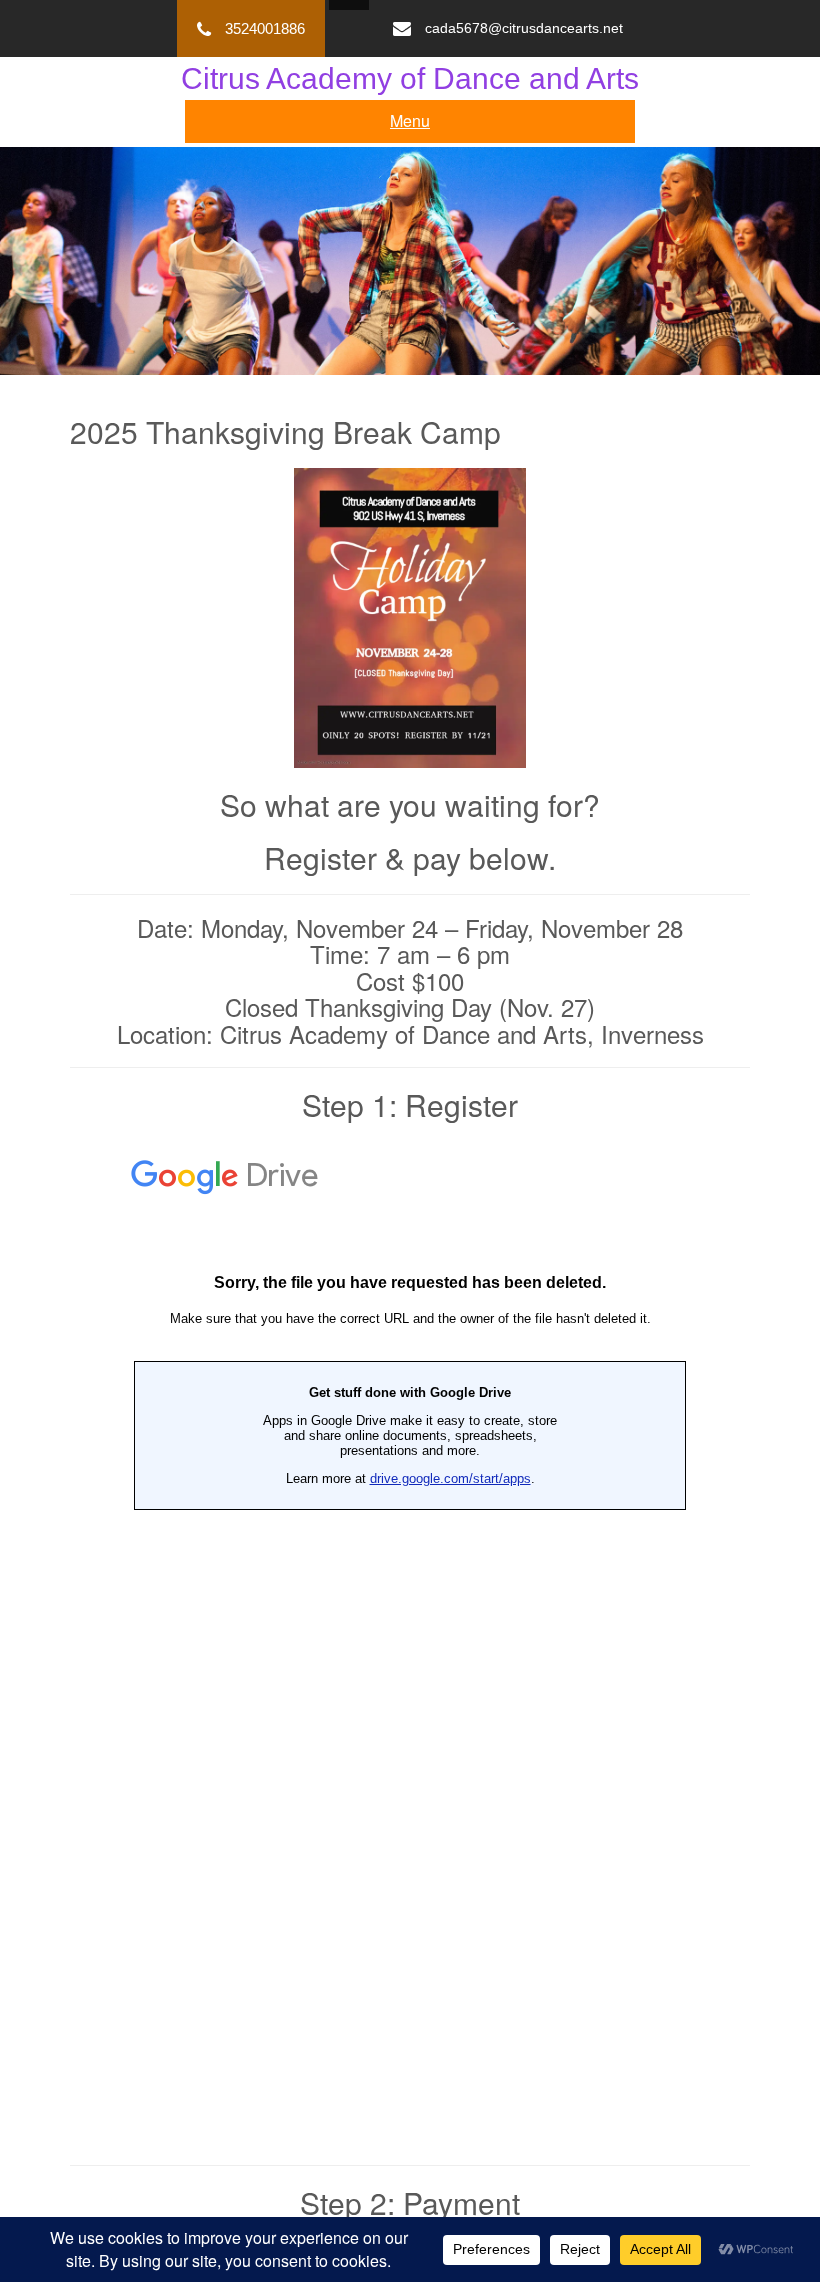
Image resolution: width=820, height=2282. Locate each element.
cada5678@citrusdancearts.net (524, 28)
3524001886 (265, 28)
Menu (410, 120)
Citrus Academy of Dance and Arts (410, 78)
